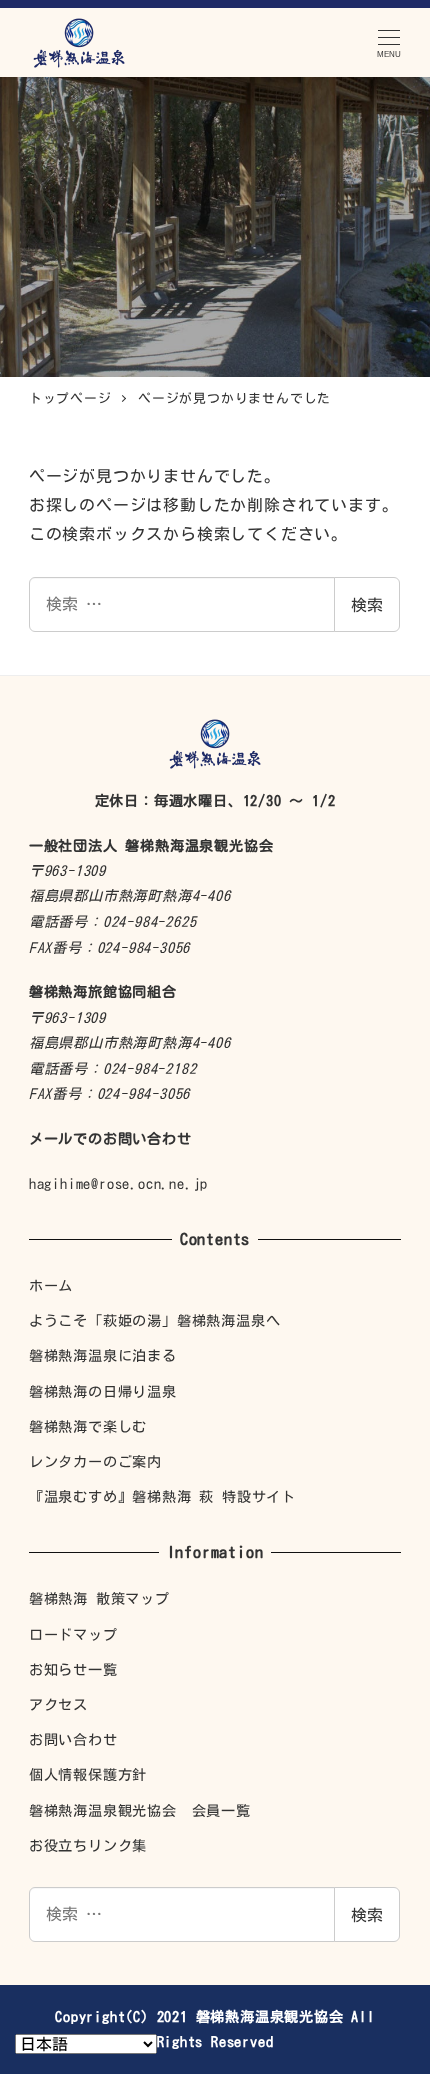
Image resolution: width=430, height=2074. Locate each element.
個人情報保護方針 (88, 1774)
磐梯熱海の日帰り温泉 (103, 1391)
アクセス (58, 1704)
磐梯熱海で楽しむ (88, 1426)
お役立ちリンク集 (88, 1845)
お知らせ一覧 (73, 1669)
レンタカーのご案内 (95, 1461)
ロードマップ (73, 1634)
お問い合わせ (73, 1739)
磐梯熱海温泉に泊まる (103, 1355)
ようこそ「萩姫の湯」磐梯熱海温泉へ (155, 1320)
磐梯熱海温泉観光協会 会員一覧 (140, 1810)
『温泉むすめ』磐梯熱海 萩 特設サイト (162, 1496)
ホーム (51, 1285)
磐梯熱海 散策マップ (99, 1598)
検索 (367, 605)
